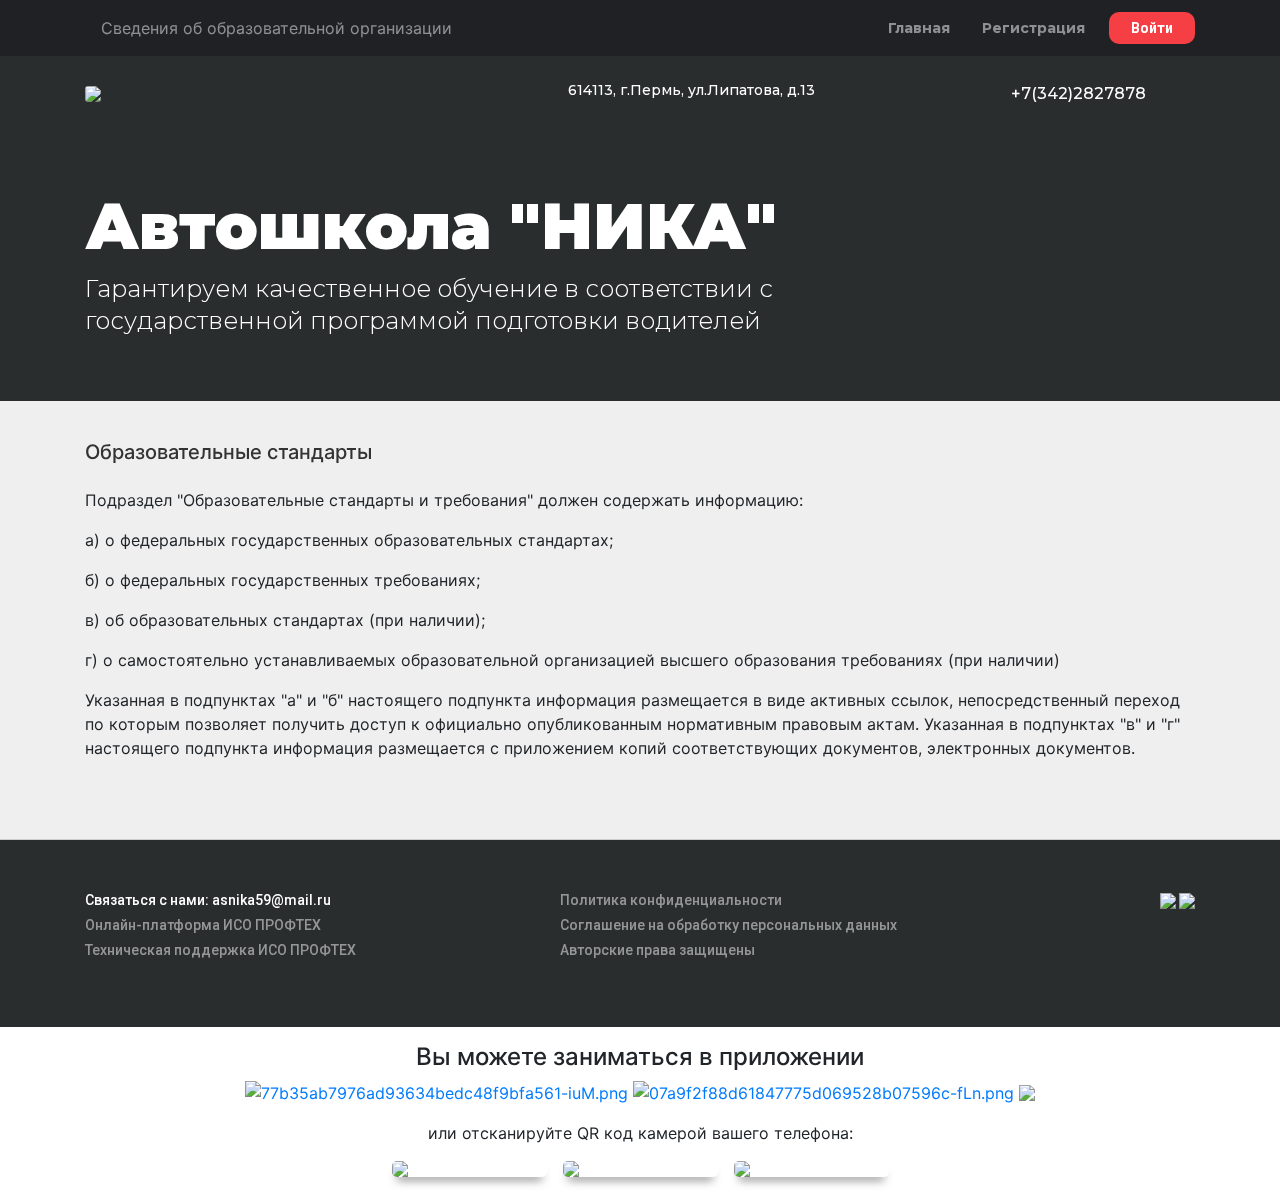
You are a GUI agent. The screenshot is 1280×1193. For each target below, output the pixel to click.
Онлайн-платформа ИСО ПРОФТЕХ (203, 925)
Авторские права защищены (657, 950)
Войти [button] (1152, 28)
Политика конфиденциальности (671, 900)
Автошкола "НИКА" (431, 226)
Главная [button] (919, 28)
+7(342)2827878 (1078, 93)
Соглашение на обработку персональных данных (728, 925)
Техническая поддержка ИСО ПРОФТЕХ (220, 950)
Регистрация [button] (1033, 28)
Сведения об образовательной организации (276, 28)
